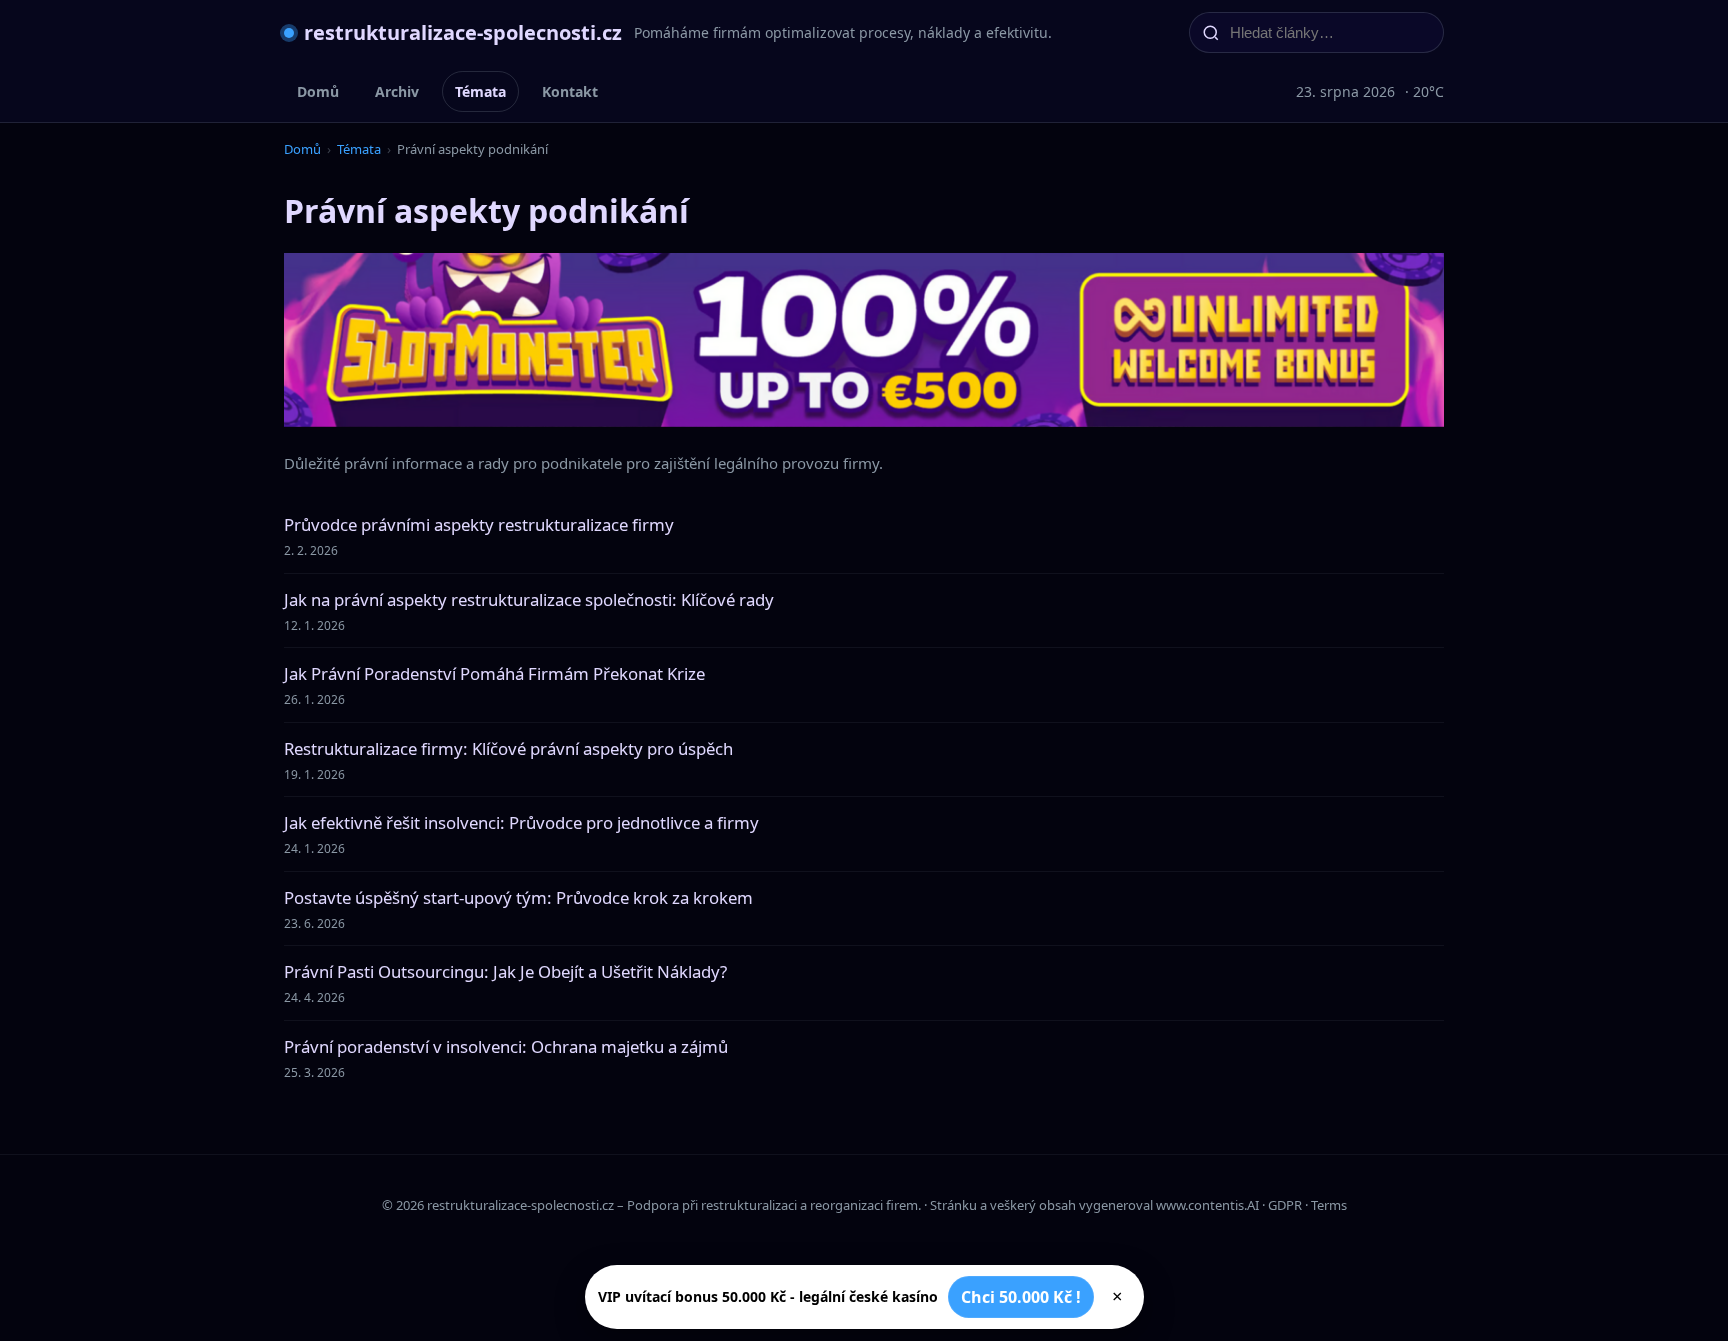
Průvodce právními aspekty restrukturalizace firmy (479, 524)
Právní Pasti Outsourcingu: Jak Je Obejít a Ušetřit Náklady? (505, 971)
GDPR (1285, 1205)
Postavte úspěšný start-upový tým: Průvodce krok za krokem (518, 897)
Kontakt (570, 91)
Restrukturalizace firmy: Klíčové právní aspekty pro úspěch (508, 748)
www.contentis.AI (1207, 1205)
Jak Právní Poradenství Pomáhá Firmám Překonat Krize (494, 673)
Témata (480, 91)
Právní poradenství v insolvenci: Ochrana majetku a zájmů (506, 1046)
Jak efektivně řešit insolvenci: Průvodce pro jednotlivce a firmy (521, 822)
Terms (1329, 1205)
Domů (318, 91)
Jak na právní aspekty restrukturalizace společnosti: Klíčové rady (529, 599)
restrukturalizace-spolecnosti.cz (463, 32)
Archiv (397, 91)
